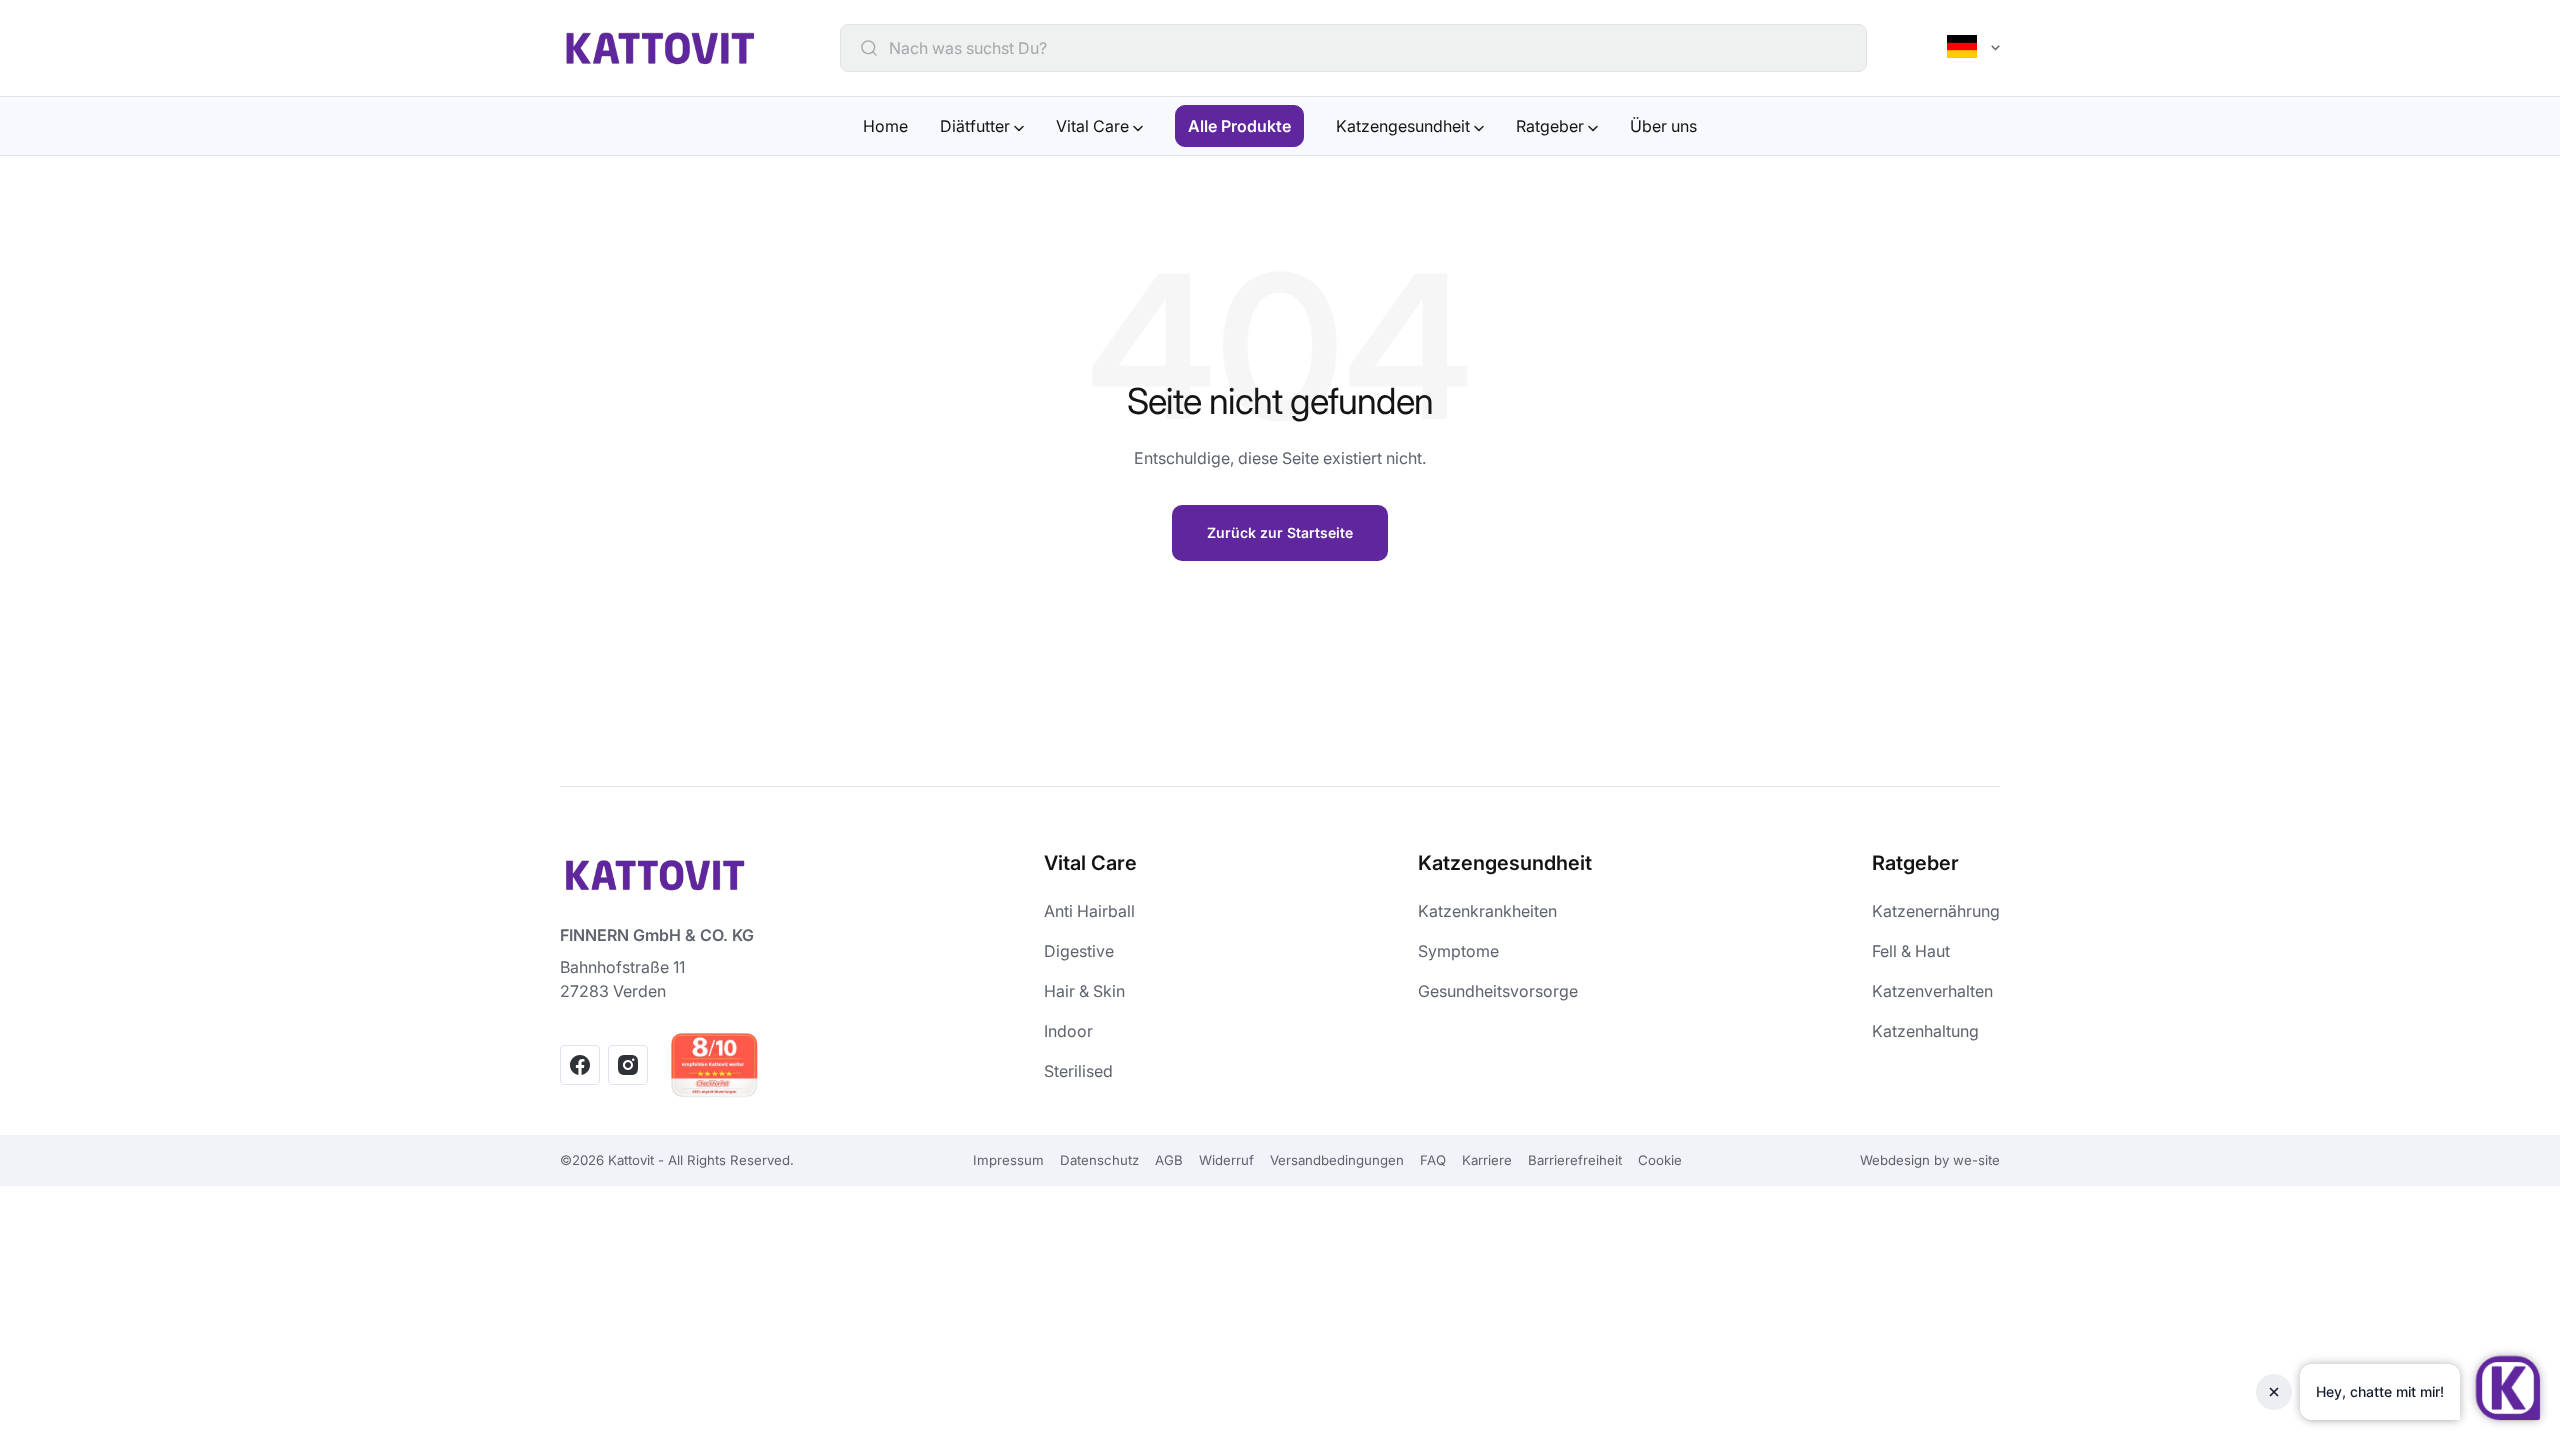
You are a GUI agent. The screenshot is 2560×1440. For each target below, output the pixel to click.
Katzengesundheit (1405, 126)
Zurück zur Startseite (1280, 532)
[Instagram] (628, 1065)
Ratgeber (1552, 126)
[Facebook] (580, 1065)
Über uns (1663, 126)
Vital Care (1094, 126)
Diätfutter (977, 126)
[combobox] (1366, 48)
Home (885, 126)
